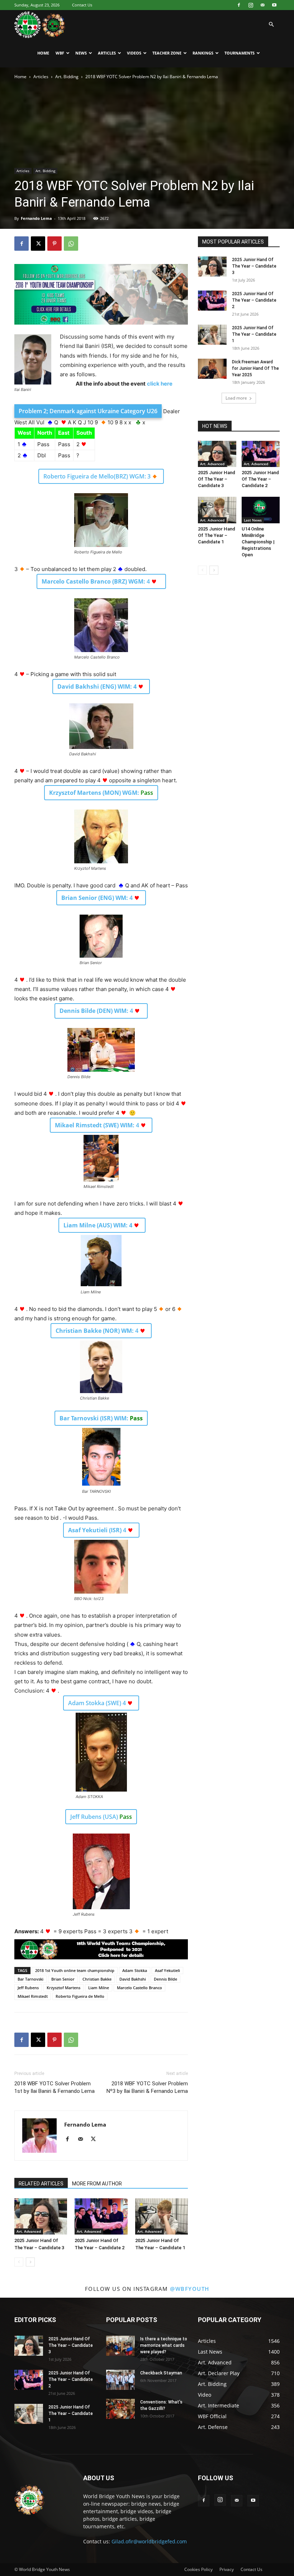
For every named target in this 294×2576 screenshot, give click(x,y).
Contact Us (82, 5)
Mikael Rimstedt (33, 1996)
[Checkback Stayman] (120, 2380)
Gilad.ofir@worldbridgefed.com (149, 2541)
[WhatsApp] (71, 244)
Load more (236, 398)
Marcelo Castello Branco (139, 1988)
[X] (38, 244)
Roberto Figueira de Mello (80, 1996)
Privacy (227, 2569)
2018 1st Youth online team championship (75, 1970)
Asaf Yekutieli (167, 1970)
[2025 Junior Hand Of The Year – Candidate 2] (101, 2216)
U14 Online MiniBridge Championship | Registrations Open (258, 542)
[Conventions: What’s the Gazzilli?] (120, 2409)
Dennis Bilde (165, 1979)
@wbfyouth (190, 2289)
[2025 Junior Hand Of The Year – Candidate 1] (162, 2216)
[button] (271, 25)
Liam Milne (99, 1988)
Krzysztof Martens (63, 1988)
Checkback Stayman (161, 2373)
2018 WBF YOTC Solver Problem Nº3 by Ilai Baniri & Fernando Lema (147, 2087)
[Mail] (262, 5)
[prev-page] (19, 2262)
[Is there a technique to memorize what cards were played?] (120, 2346)
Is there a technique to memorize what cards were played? (164, 2345)
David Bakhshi (133, 1979)
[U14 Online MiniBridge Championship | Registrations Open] (261, 510)
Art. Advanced (29, 2231)
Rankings (203, 53)
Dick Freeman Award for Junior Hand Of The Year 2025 (255, 368)
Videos (134, 53)
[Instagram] (251, 5)
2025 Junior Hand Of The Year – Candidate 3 (254, 266)
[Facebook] (239, 5)
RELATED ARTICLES (41, 2184)
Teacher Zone (167, 53)
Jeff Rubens (28, 1988)
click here (160, 384)
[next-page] (30, 2262)
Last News (253, 520)
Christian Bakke (97, 1979)
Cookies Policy (198, 2569)
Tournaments (240, 53)
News (81, 53)
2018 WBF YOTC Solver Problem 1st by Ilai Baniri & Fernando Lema (54, 2087)
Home (43, 53)
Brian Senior (63, 1979)
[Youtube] (274, 5)
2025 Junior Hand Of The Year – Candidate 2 (254, 300)
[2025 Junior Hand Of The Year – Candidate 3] (41, 2216)
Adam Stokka (135, 1970)
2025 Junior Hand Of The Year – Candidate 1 (254, 334)
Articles (107, 53)
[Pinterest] (54, 244)
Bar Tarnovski (30, 1979)
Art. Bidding (67, 77)
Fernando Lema (36, 218)
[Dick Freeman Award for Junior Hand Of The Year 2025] (212, 369)
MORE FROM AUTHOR (97, 2184)
